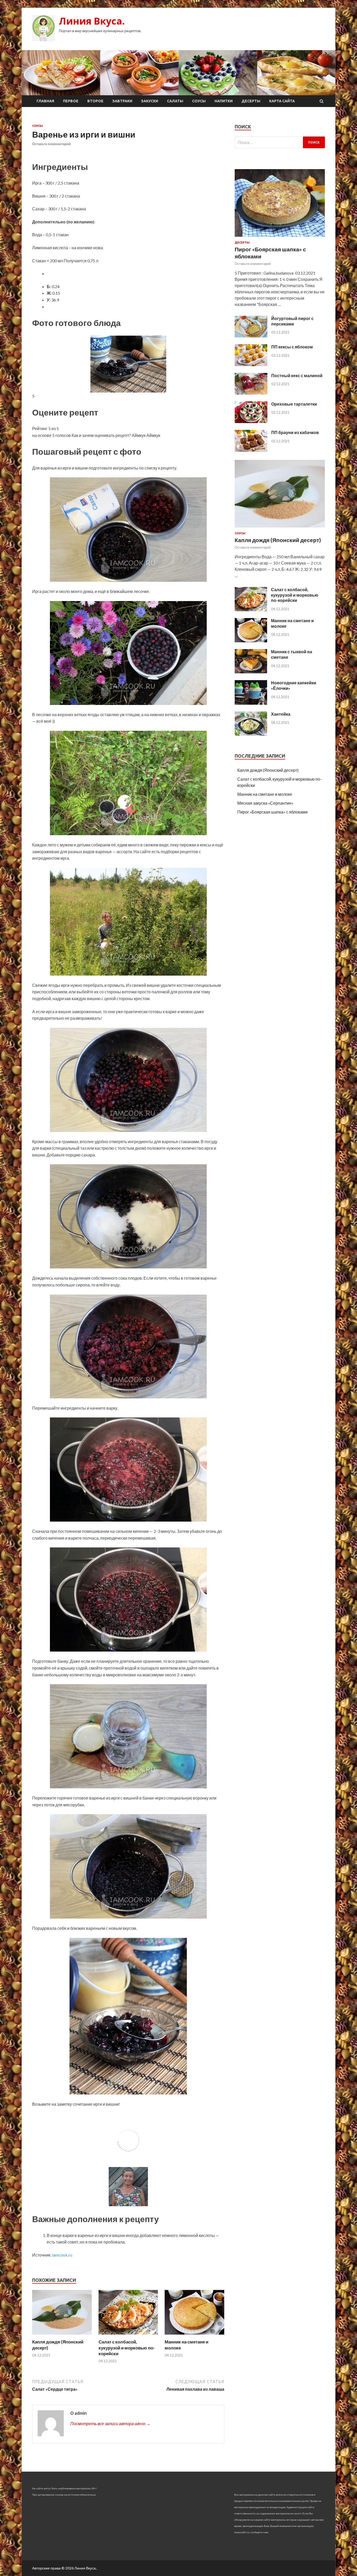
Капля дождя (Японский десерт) (278, 540)
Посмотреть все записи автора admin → (110, 2423)
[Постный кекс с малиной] (251, 393)
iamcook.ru (62, 2255)
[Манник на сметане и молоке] (194, 2336)
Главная (45, 101)
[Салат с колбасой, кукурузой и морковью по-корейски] (128, 2336)
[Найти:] (280, 142)
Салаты (175, 101)
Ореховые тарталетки (294, 404)
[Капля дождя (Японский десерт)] (62, 2336)
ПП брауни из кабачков (295, 432)
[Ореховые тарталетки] (251, 421)
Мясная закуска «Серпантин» (265, 803)
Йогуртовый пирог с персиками (292, 321)
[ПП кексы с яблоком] (251, 364)
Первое (71, 101)
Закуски (150, 101)
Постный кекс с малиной (297, 375)
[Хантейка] (251, 734)
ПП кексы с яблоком (292, 347)
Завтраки (122, 101)
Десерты (251, 101)
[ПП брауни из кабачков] (251, 450)
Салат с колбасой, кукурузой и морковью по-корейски (127, 2348)
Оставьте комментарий (51, 144)
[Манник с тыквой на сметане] (251, 672)
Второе (95, 101)
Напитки (224, 101)
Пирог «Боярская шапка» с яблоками (272, 812)
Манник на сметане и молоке (265, 794)
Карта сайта (282, 101)
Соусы (199, 101)
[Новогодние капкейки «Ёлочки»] (251, 703)
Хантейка (281, 714)
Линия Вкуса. (92, 21)
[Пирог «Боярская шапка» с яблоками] (280, 238)
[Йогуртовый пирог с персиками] (251, 336)
